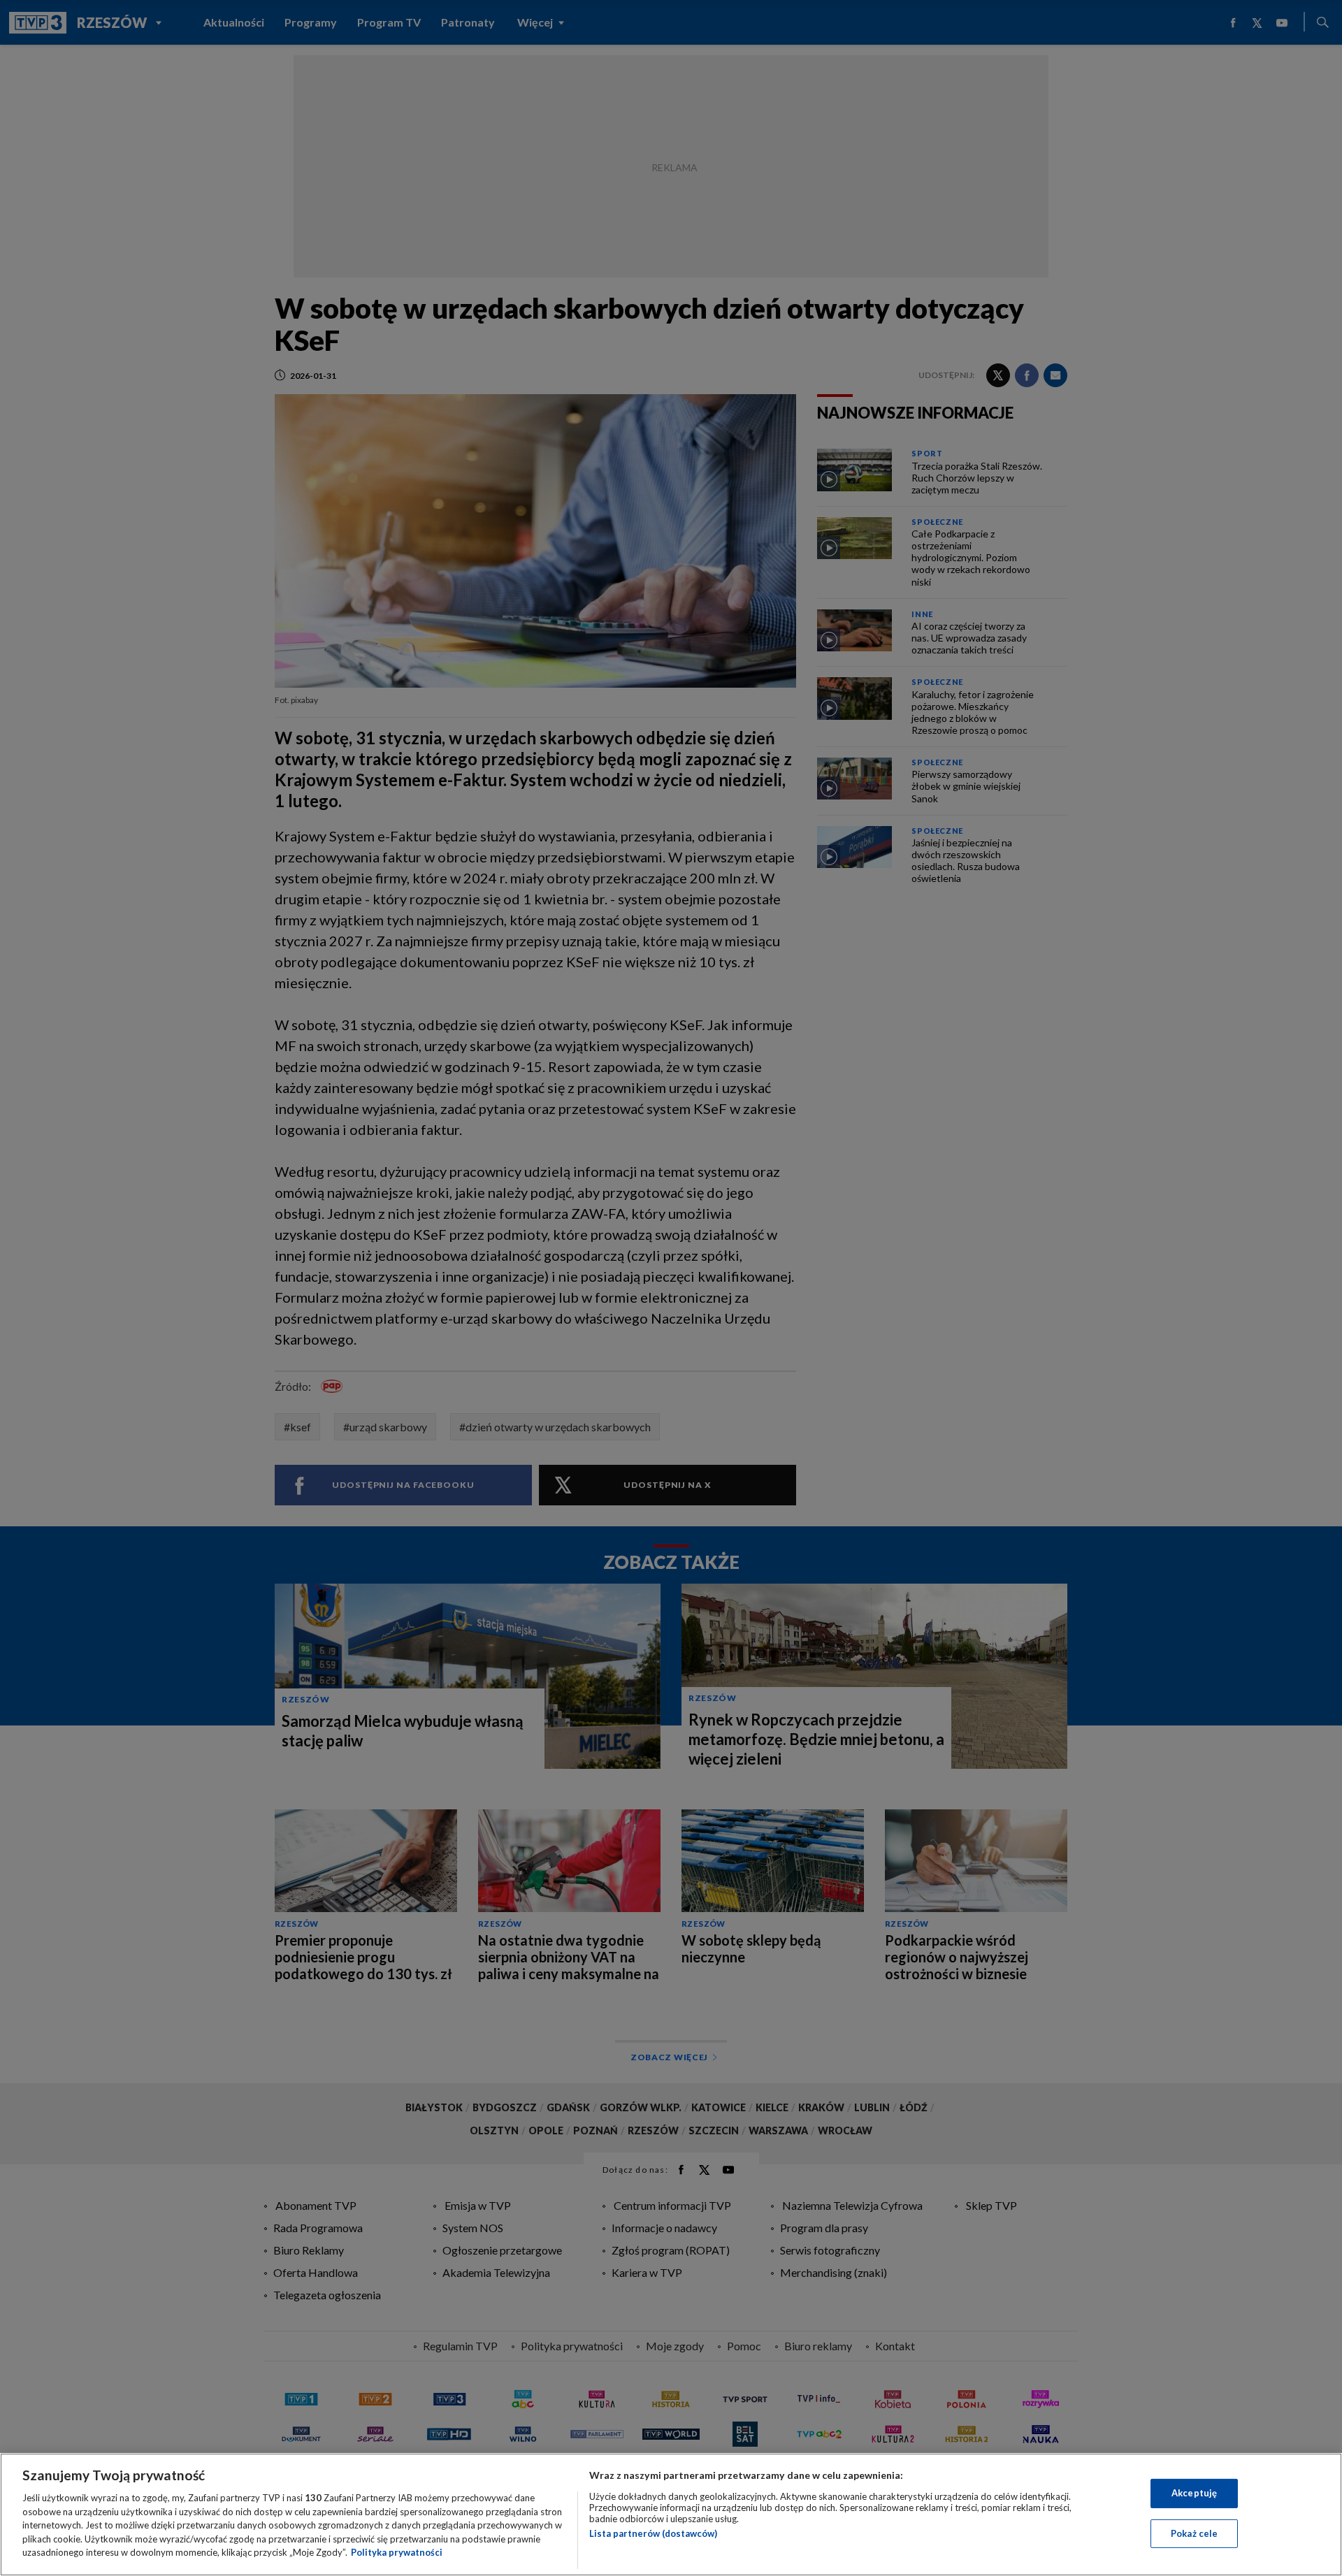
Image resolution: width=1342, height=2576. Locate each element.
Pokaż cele (1194, 2533)
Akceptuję (1194, 2493)
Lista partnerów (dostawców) (653, 2533)
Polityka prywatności (397, 2552)
